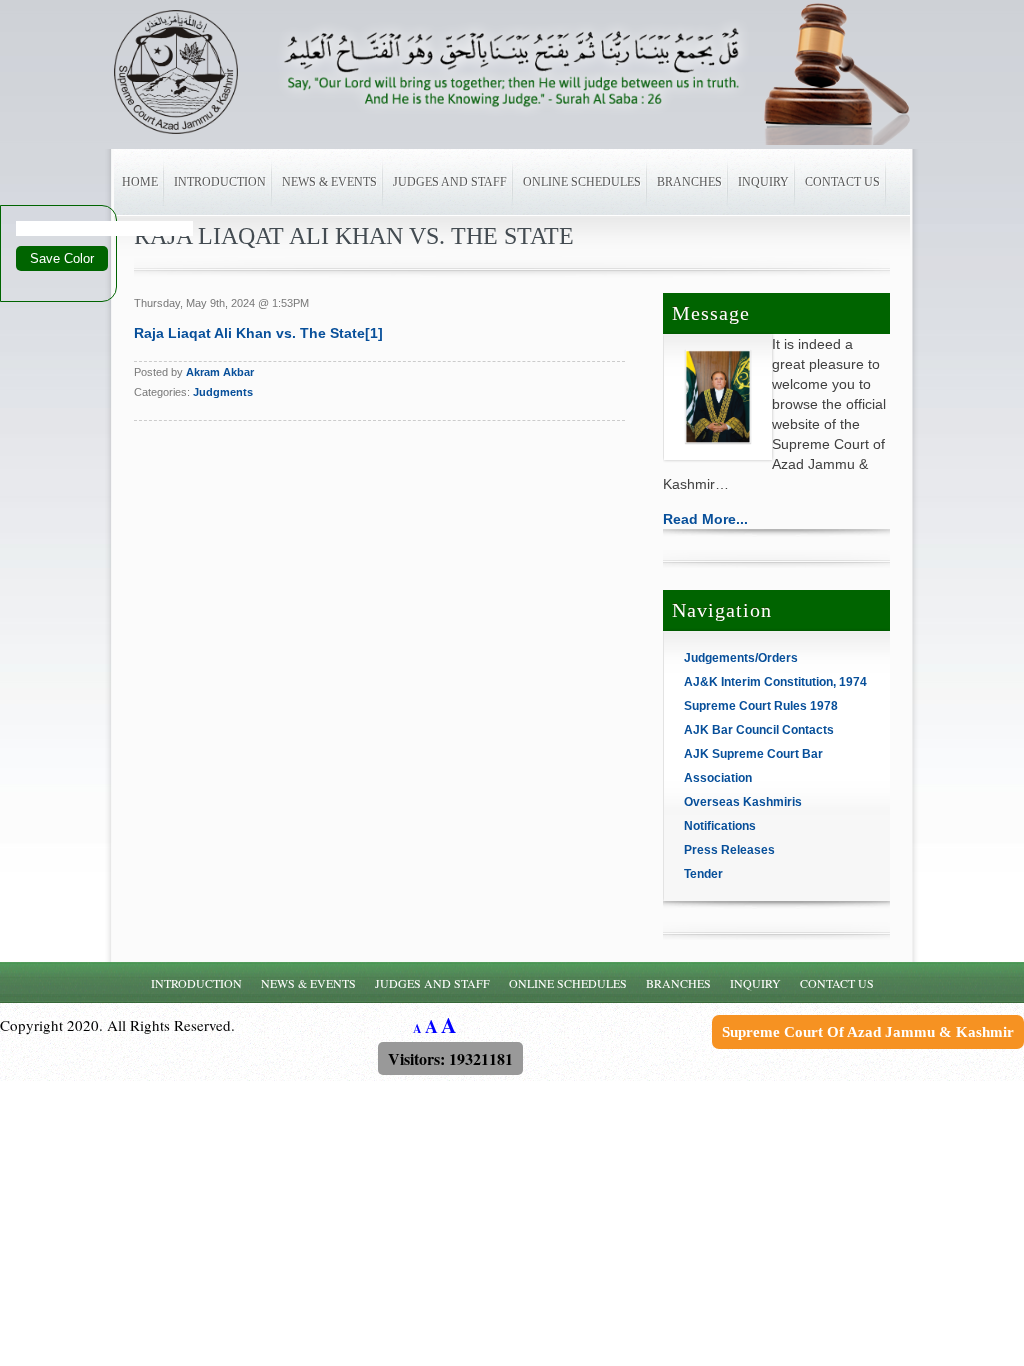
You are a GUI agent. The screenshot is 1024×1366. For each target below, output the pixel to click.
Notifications (720, 826)
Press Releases (729, 850)
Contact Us (842, 182)
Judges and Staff (450, 182)
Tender (703, 874)
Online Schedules (582, 182)
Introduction (220, 182)
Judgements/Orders (741, 658)
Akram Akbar (220, 372)
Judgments (223, 392)
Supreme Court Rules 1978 (761, 706)
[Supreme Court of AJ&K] (193, 72)
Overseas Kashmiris (743, 802)
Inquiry (763, 182)
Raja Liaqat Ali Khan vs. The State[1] (258, 333)
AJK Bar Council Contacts (759, 730)
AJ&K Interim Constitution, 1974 (775, 682)
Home (140, 182)
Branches (689, 182)
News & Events (329, 182)
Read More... (705, 519)
